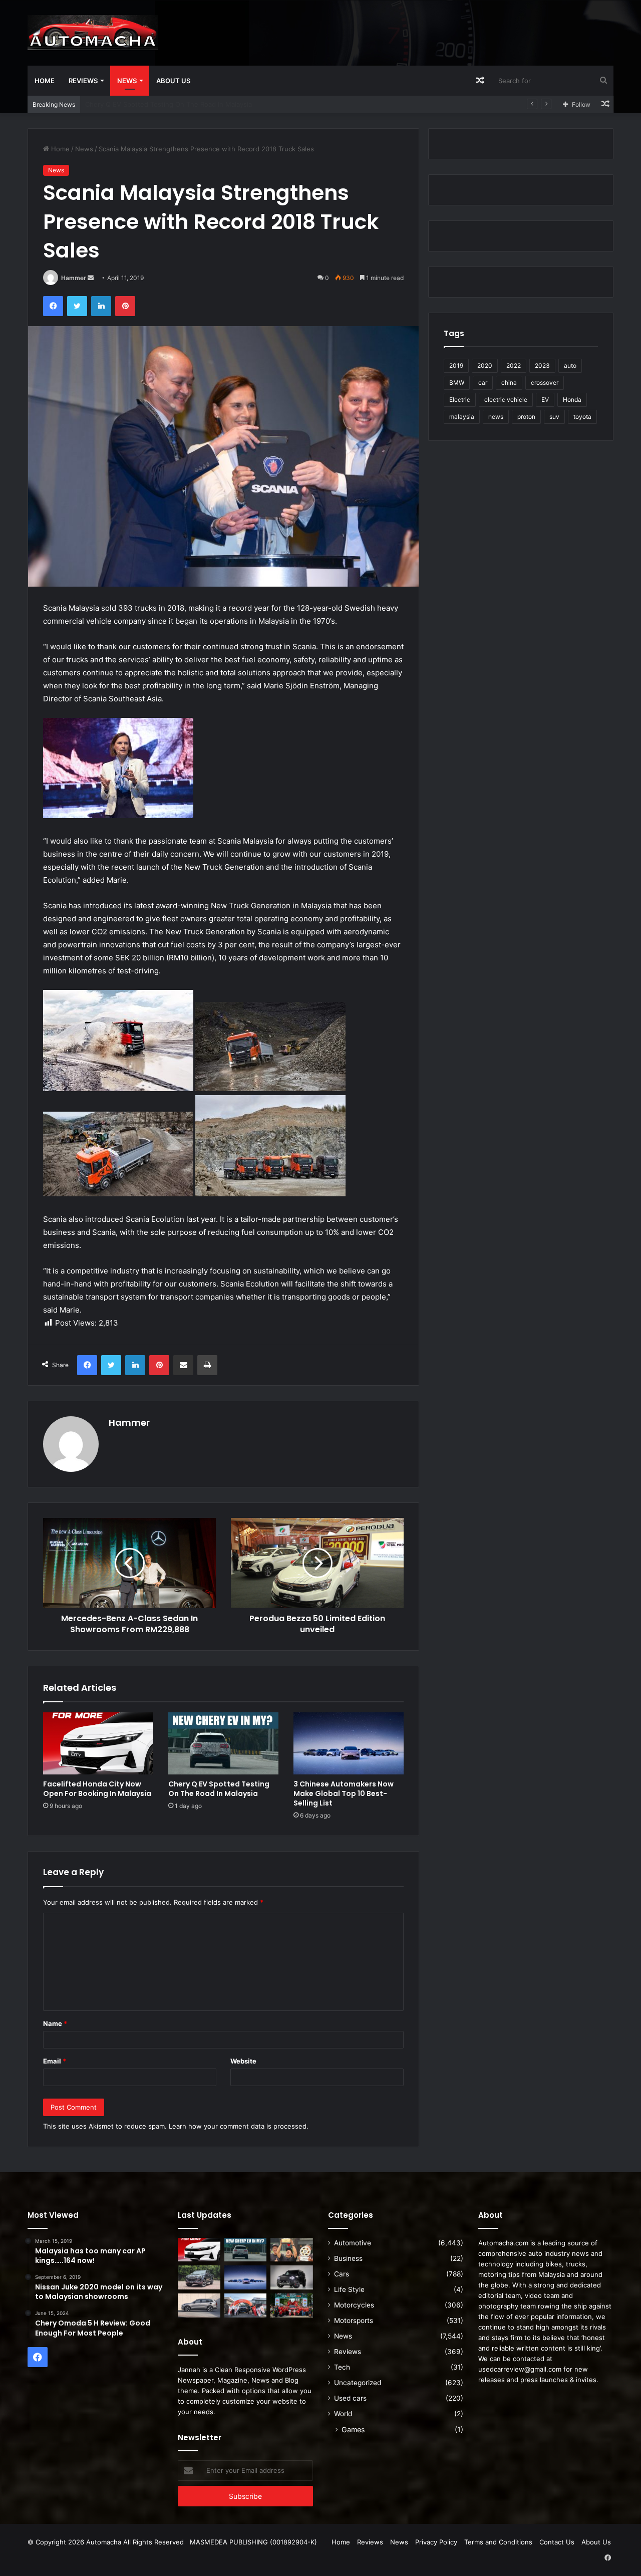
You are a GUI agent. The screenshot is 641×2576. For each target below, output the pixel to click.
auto (570, 365)
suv (554, 417)
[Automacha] (93, 33)
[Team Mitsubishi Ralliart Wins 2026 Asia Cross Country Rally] (292, 2305)
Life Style (349, 2289)
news (496, 417)
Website (243, 2061)
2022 (514, 365)
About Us (173, 81)
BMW (457, 382)
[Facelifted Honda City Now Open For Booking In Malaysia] (98, 1743)
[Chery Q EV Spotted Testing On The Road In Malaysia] (223, 1743)
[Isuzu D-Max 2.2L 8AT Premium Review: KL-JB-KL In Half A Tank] (199, 2277)
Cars (342, 2274)
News (127, 81)
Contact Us (557, 2542)
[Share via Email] (183, 1365)
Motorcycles (354, 2305)
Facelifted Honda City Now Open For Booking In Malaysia (97, 1789)
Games (353, 2429)
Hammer (74, 278)
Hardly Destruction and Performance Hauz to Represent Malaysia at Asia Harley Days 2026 (227, 104)
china (509, 382)
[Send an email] (91, 278)
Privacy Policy (436, 2542)
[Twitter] (77, 306)
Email (55, 2061)
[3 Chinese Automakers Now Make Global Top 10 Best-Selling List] (349, 1743)
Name (55, 2023)
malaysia (462, 417)
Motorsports (354, 2321)
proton (526, 417)
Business (348, 2258)
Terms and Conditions (498, 2542)
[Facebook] (53, 306)
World (343, 2414)
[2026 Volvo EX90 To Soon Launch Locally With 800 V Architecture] (199, 2305)
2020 (485, 365)
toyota (582, 417)
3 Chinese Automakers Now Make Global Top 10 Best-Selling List (344, 1793)
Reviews (83, 81)
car (483, 382)
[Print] (207, 1365)
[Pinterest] (125, 306)
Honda (572, 400)
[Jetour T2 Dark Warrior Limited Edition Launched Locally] (292, 2277)
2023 (542, 365)
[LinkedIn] (101, 306)
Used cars (350, 2398)
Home (45, 81)
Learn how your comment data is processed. (239, 2126)
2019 (456, 365)
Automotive (353, 2243)
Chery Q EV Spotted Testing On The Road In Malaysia (219, 1789)
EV (545, 400)
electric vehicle (506, 400)
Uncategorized (358, 2383)
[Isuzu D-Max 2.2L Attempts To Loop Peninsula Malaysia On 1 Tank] (246, 2305)
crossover (545, 382)
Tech (342, 2367)
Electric (460, 400)
